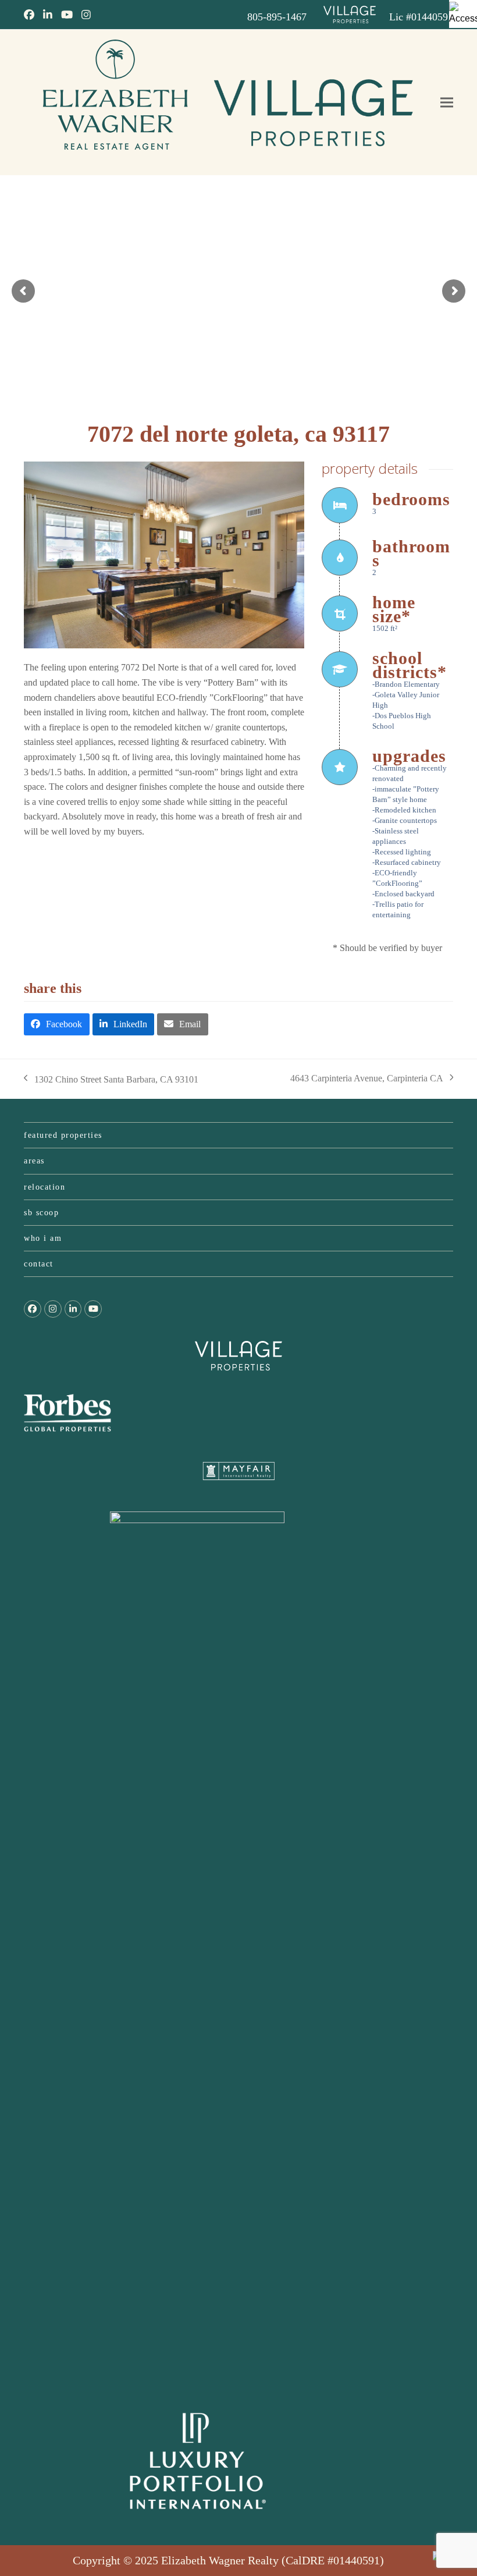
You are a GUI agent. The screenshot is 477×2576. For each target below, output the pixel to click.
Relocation (45, 1187)
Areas (34, 1161)
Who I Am (43, 1238)
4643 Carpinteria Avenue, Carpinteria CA (367, 1080)
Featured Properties (63, 1135)
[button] (447, 103)
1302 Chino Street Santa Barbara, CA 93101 (111, 1081)
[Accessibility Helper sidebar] (463, 14)
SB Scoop (41, 1213)
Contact (39, 1264)
